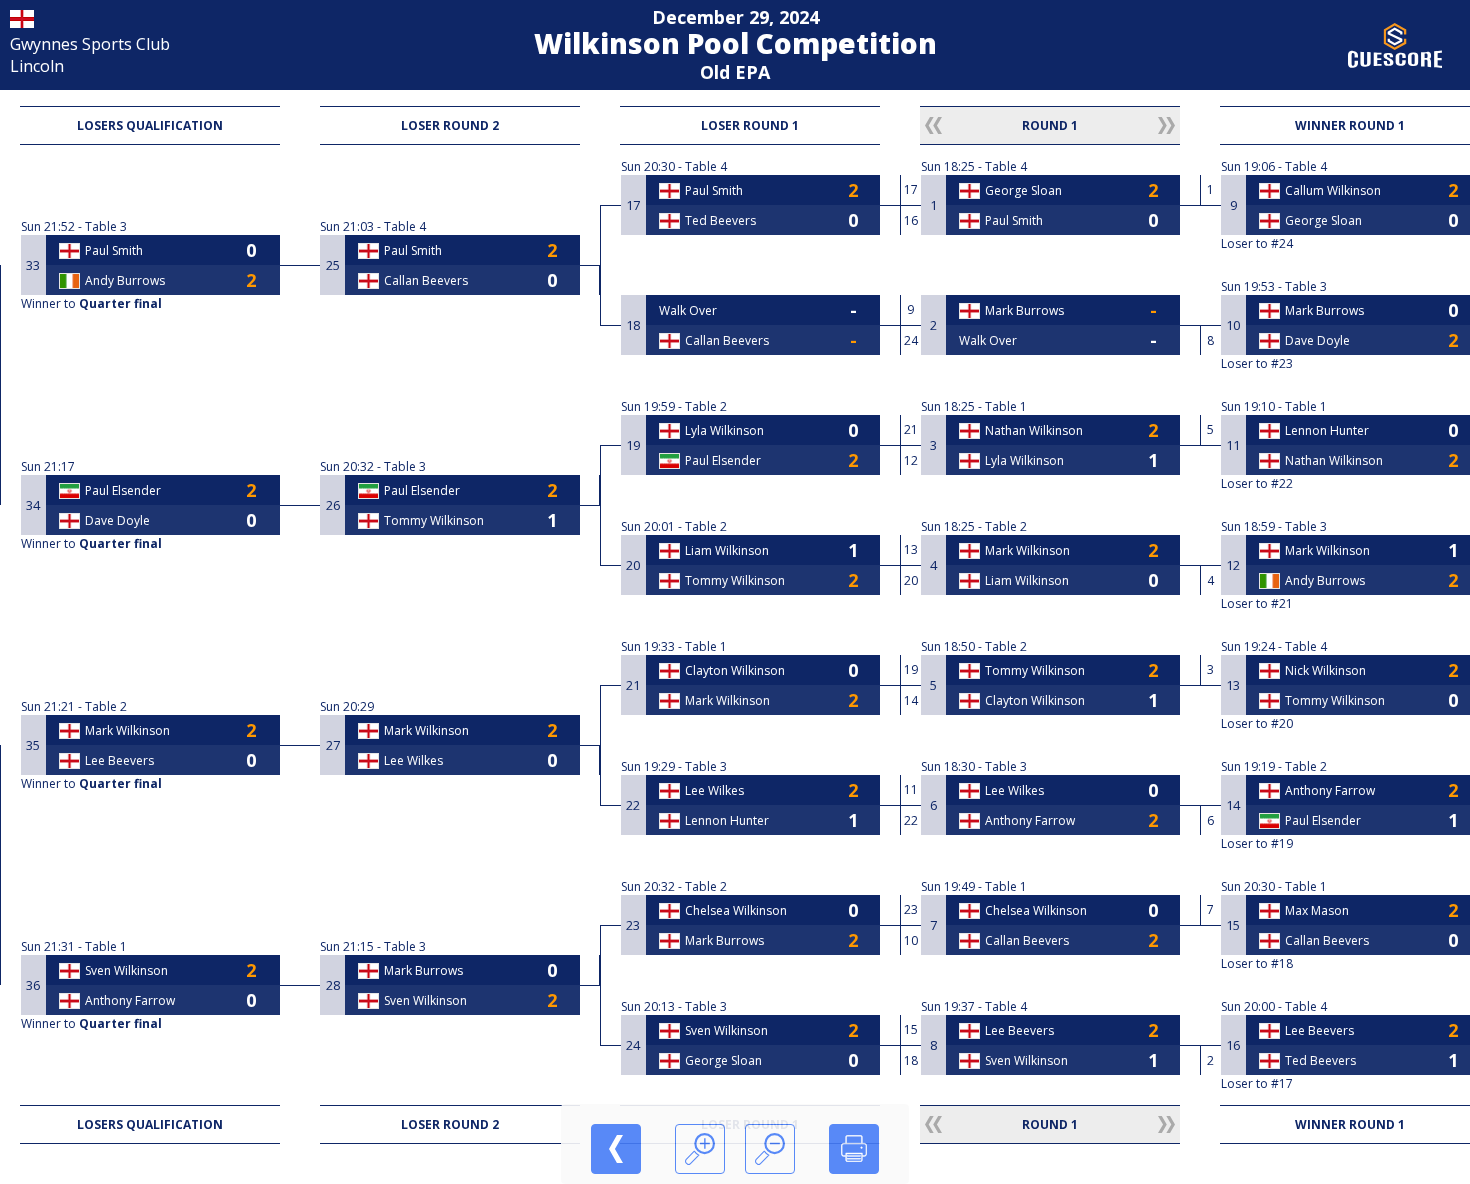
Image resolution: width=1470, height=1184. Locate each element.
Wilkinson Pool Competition (735, 43)
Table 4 (405, 226)
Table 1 (106, 946)
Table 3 (106, 226)
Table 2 (106, 706)
